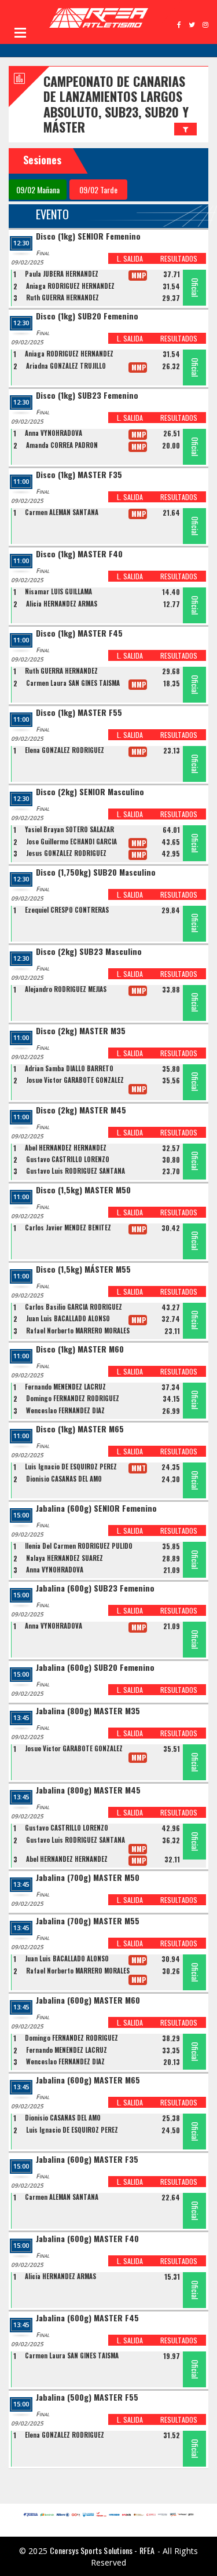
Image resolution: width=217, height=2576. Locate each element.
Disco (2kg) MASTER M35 (81, 1031)
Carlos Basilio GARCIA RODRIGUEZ (73, 1307)
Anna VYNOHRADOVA (54, 433)
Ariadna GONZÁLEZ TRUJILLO (66, 366)
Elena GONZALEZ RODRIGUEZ (65, 750)
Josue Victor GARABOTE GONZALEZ (75, 1080)
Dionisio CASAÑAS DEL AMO (64, 1479)
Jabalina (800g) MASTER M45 (88, 1790)
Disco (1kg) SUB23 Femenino (87, 396)
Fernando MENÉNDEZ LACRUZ (65, 1387)
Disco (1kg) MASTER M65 (80, 1429)
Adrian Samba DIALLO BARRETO (69, 1068)
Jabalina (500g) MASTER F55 (87, 2397)
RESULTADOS (179, 258)
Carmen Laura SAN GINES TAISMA (73, 683)
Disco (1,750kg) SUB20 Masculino (96, 872)
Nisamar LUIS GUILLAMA (58, 591)
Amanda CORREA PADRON (62, 445)
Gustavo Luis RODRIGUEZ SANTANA (76, 1171)
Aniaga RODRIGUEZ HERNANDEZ (70, 286)
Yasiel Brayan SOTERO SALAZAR (69, 829)
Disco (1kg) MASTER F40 (79, 554)
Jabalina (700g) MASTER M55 (88, 1921)
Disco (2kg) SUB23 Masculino (89, 952)
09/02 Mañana (38, 190)
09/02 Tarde (98, 190)
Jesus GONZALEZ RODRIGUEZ (66, 853)
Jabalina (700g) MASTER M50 (88, 1878)
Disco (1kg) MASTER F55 (79, 713)
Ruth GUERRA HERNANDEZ (62, 297)
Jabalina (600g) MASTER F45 (87, 2318)
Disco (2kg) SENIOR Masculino (90, 792)
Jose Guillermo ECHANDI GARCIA (71, 841)
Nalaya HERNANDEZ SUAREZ (65, 1558)
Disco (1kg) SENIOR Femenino (88, 236)
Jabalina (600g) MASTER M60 (88, 2000)
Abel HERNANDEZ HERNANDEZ (66, 1148)
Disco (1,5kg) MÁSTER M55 (83, 1269)
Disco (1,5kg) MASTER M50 (83, 1190)
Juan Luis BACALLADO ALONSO (68, 1318)
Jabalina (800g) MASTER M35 (88, 1711)
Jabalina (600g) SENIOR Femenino (96, 1509)
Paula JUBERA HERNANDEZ (62, 274)
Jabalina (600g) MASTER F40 (87, 2239)
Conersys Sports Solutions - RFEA (102, 2550)
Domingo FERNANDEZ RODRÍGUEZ (73, 1398)
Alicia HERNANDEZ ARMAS (62, 604)
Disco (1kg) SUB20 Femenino (87, 316)
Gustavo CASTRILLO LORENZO (68, 1159)
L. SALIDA (130, 258)
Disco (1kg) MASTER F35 (79, 475)
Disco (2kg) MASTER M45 (81, 1110)
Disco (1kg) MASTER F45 (79, 633)
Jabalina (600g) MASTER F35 (87, 2160)
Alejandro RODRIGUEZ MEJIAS (66, 989)
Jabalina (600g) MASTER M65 (88, 2080)
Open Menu (20, 32)
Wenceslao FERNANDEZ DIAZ (65, 1410)
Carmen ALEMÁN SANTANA (62, 512)
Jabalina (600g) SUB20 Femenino (95, 1668)
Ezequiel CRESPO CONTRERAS (67, 910)
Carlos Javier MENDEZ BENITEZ (68, 1228)
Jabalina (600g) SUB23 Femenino (95, 1588)
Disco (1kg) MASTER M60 (80, 1349)
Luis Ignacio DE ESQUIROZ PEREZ (71, 1467)
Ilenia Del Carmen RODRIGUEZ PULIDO (79, 1546)
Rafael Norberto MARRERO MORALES (78, 1331)
